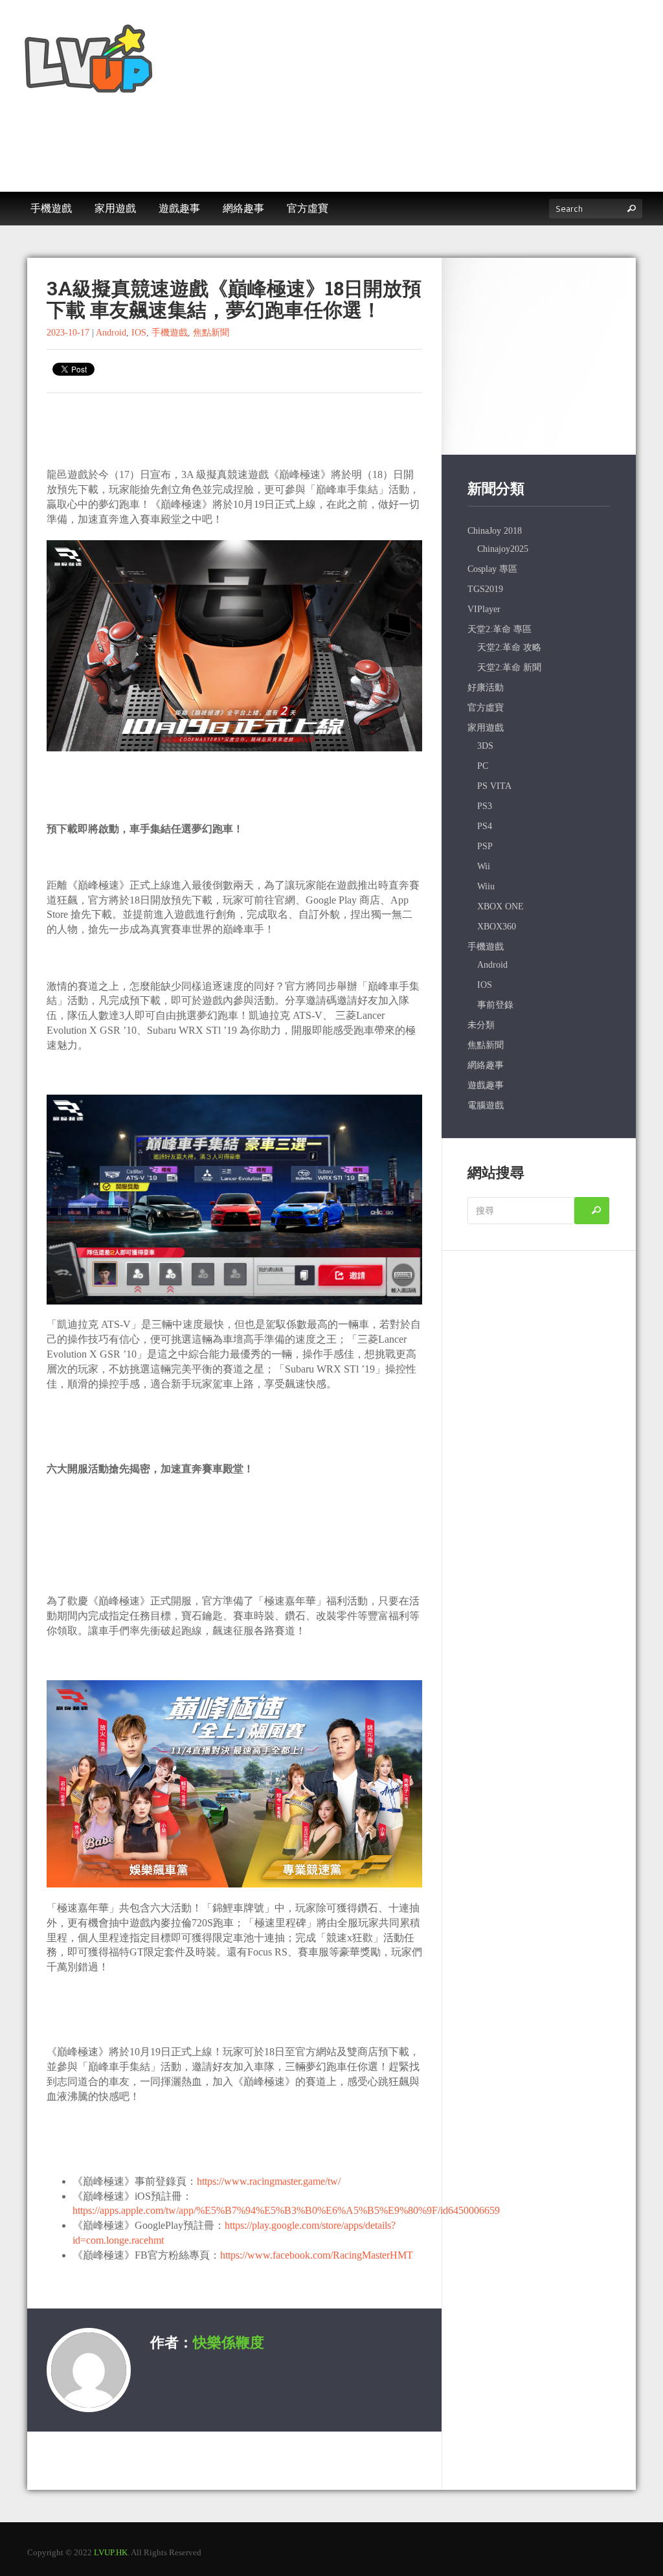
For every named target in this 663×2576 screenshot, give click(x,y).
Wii (484, 866)
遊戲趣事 (486, 1085)
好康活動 (486, 688)
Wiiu (486, 886)
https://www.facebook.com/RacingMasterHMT (317, 2255)
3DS (485, 746)
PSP (485, 846)
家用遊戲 (486, 728)
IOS (139, 333)
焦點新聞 (211, 333)
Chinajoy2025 (503, 549)
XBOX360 (497, 927)
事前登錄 (495, 1005)
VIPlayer (484, 609)
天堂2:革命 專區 (500, 629)
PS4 (485, 826)
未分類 (481, 1025)
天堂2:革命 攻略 (509, 647)
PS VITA (494, 786)
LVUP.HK (111, 2552)
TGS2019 (485, 589)
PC (483, 766)
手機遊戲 (170, 333)
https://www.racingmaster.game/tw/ (269, 2181)
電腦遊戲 (486, 1105)
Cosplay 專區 (492, 569)
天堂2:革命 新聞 (509, 667)
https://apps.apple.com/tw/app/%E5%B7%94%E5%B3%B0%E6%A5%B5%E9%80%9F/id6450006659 (286, 2210)
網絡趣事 (486, 1065)
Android (111, 333)
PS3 (485, 806)
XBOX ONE (500, 906)
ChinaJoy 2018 (495, 531)
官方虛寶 (486, 708)
